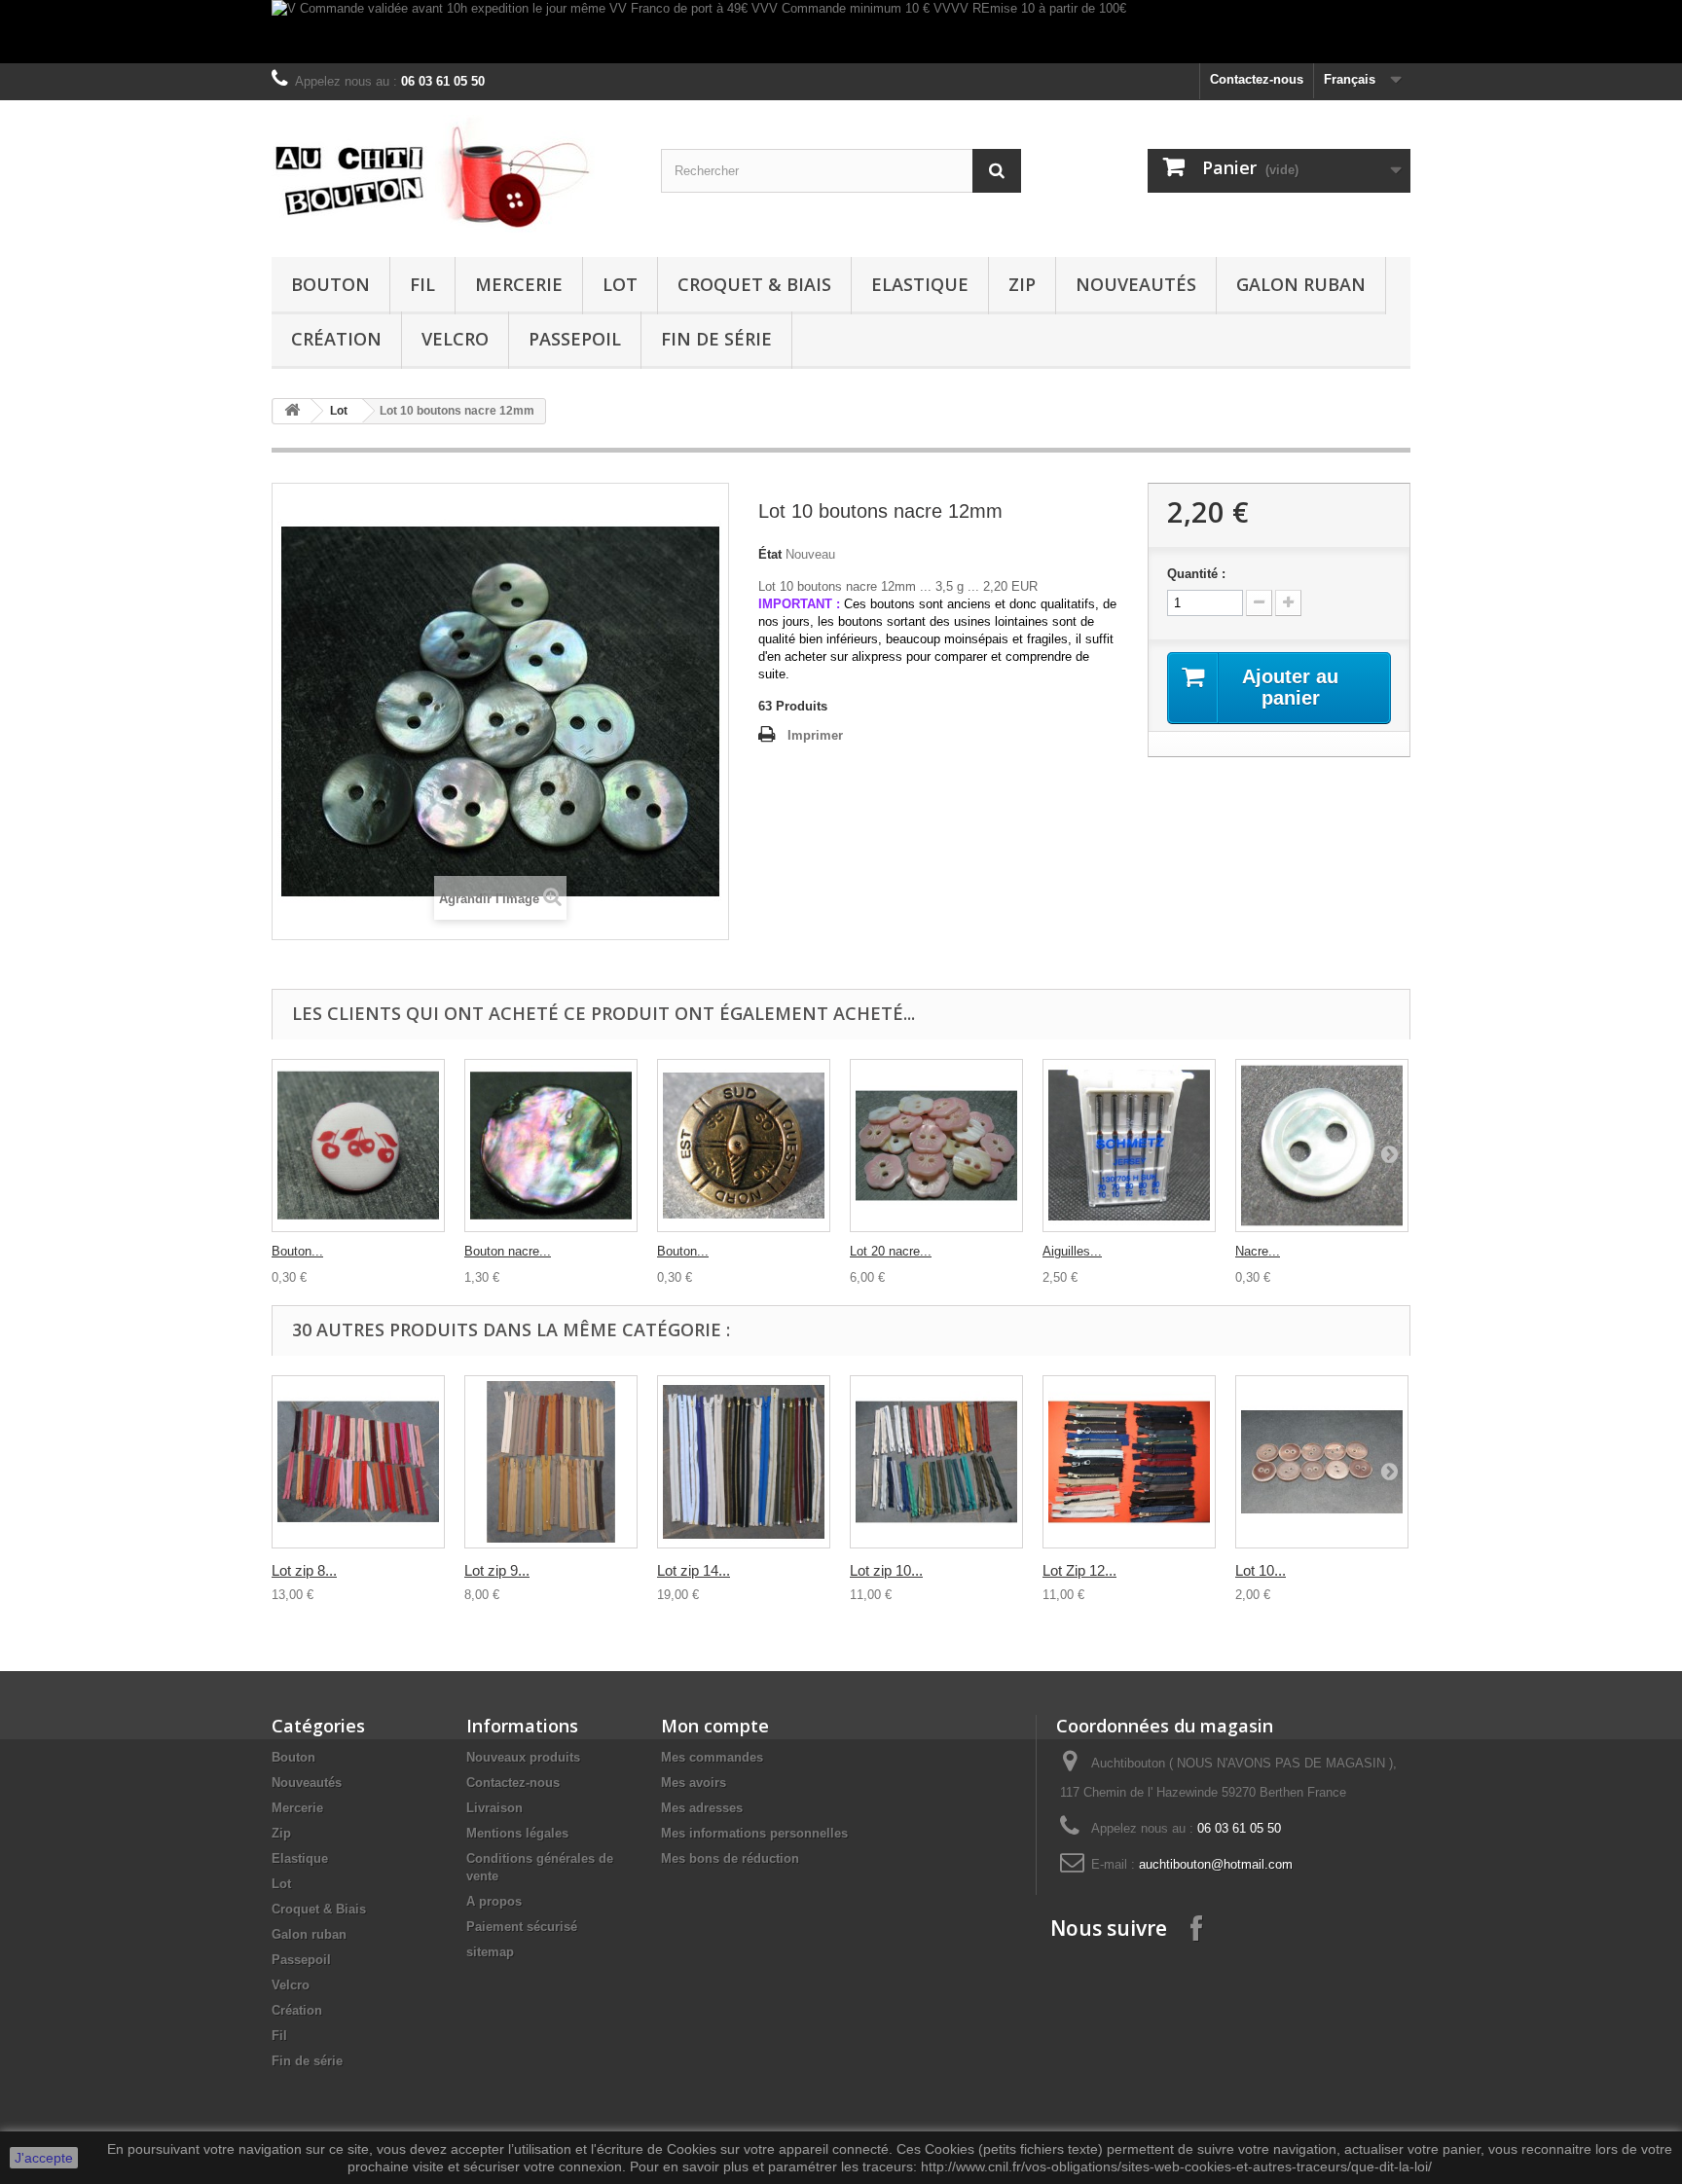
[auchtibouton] (452, 174)
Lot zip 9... (497, 1570)
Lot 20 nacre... (891, 1251)
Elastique (920, 284)
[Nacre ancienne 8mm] (1322, 1146)
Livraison (494, 1808)
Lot (620, 284)
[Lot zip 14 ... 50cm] (744, 1462)
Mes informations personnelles (754, 1833)
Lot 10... (1261, 1570)
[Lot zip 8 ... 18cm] (358, 1462)
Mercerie (519, 284)
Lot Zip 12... (1079, 1570)
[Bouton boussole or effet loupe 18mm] (744, 1146)
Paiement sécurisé (522, 1927)
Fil (422, 284)
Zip (1022, 284)
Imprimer (815, 735)
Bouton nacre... (508, 1251)
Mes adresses (702, 1808)
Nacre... (1258, 1251)
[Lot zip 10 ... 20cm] (936, 1462)
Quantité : (1196, 574)
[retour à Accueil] (292, 411)
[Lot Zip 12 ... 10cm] (1129, 1462)
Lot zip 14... (694, 1570)
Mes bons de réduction (730, 1858)
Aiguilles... (1072, 1251)
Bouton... (297, 1251)
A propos (494, 1901)
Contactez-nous (1257, 79)
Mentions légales (517, 1833)
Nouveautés (1136, 284)
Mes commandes (712, 1757)
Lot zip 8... (304, 1570)
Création (336, 339)
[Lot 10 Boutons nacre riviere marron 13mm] (1322, 1462)
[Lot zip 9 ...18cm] (551, 1462)
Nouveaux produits (523, 1757)
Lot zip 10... (886, 1570)
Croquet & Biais (754, 284)
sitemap (490, 1952)
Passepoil (575, 339)
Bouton (330, 284)
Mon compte (715, 1726)
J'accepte (44, 2158)
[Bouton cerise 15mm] (358, 1146)
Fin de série (716, 339)
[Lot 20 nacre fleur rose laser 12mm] (936, 1146)
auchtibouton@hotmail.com (1216, 1864)
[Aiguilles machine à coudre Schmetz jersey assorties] (1129, 1146)
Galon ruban (1301, 284)
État (770, 554)
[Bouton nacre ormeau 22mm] (551, 1146)
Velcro (455, 339)
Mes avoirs (694, 1783)
